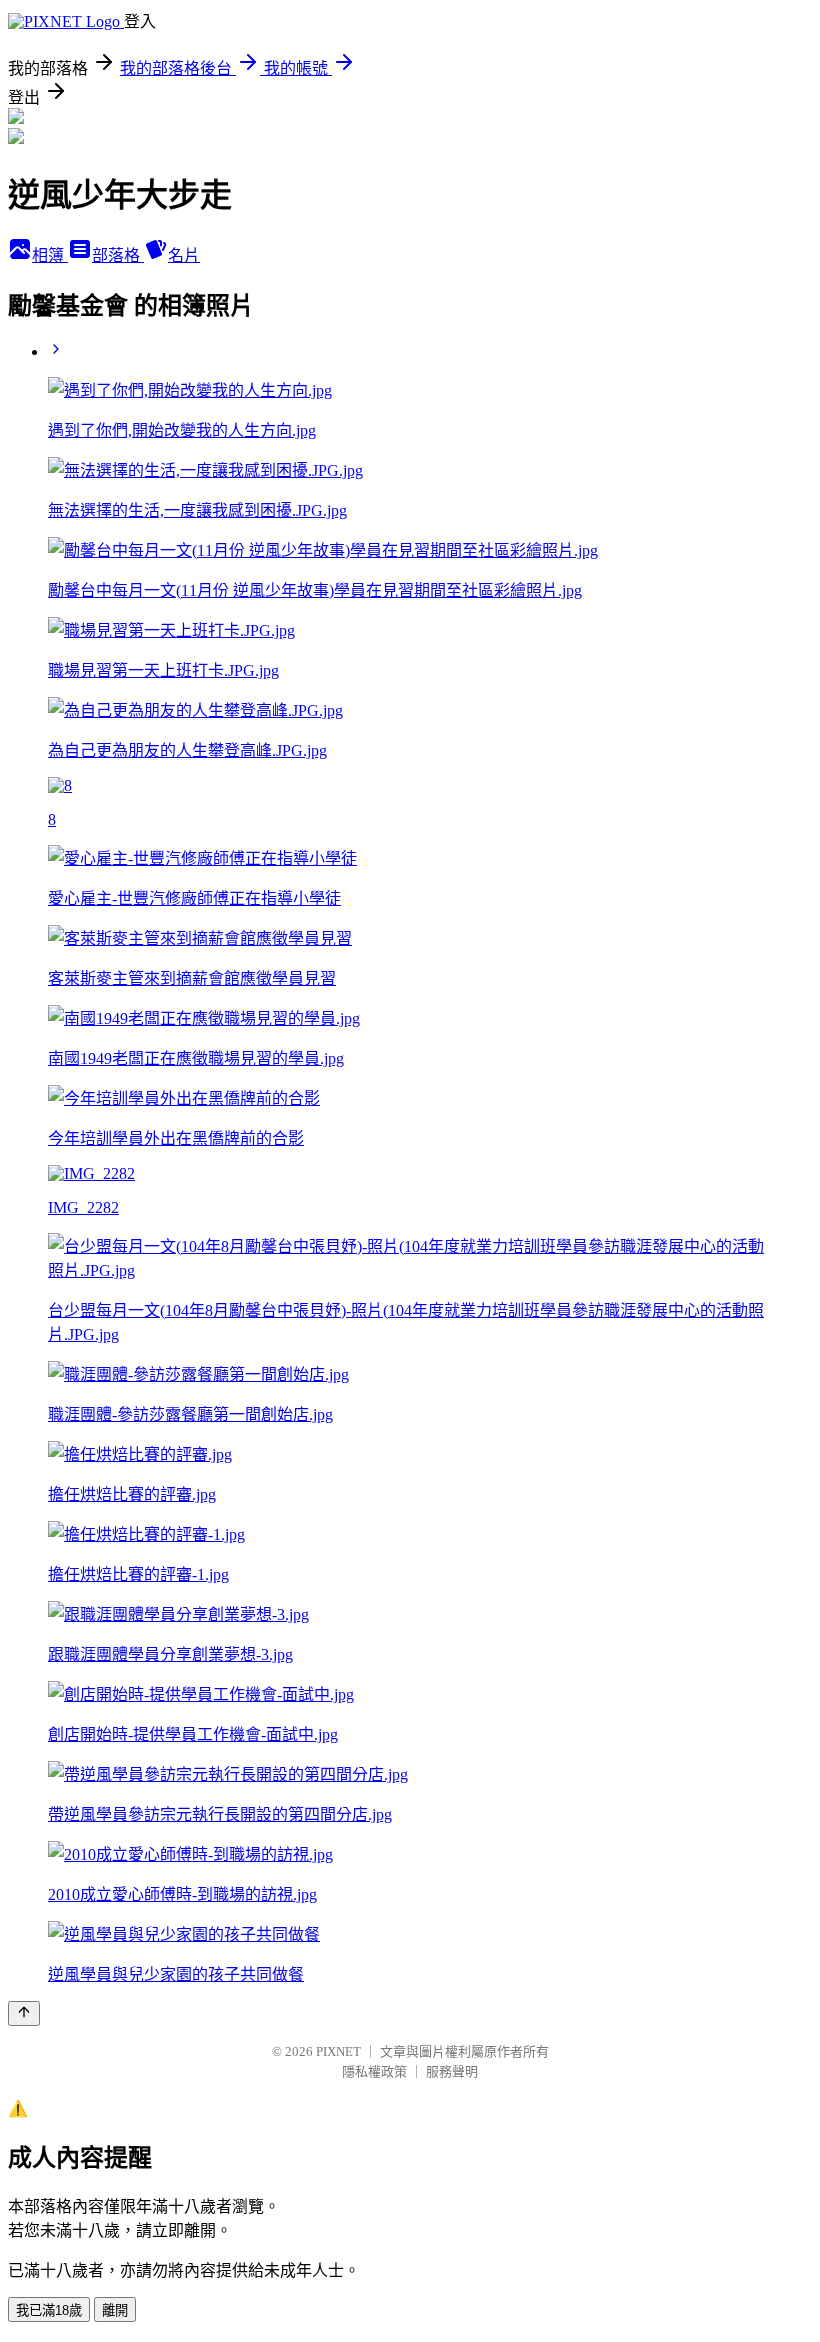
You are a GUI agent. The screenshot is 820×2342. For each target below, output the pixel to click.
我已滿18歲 (49, 2310)
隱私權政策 (374, 2071)
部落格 (118, 255)
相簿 (50, 255)
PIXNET (338, 2051)
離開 (115, 2310)
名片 (184, 255)
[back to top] (24, 2013)
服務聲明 (452, 2071)
